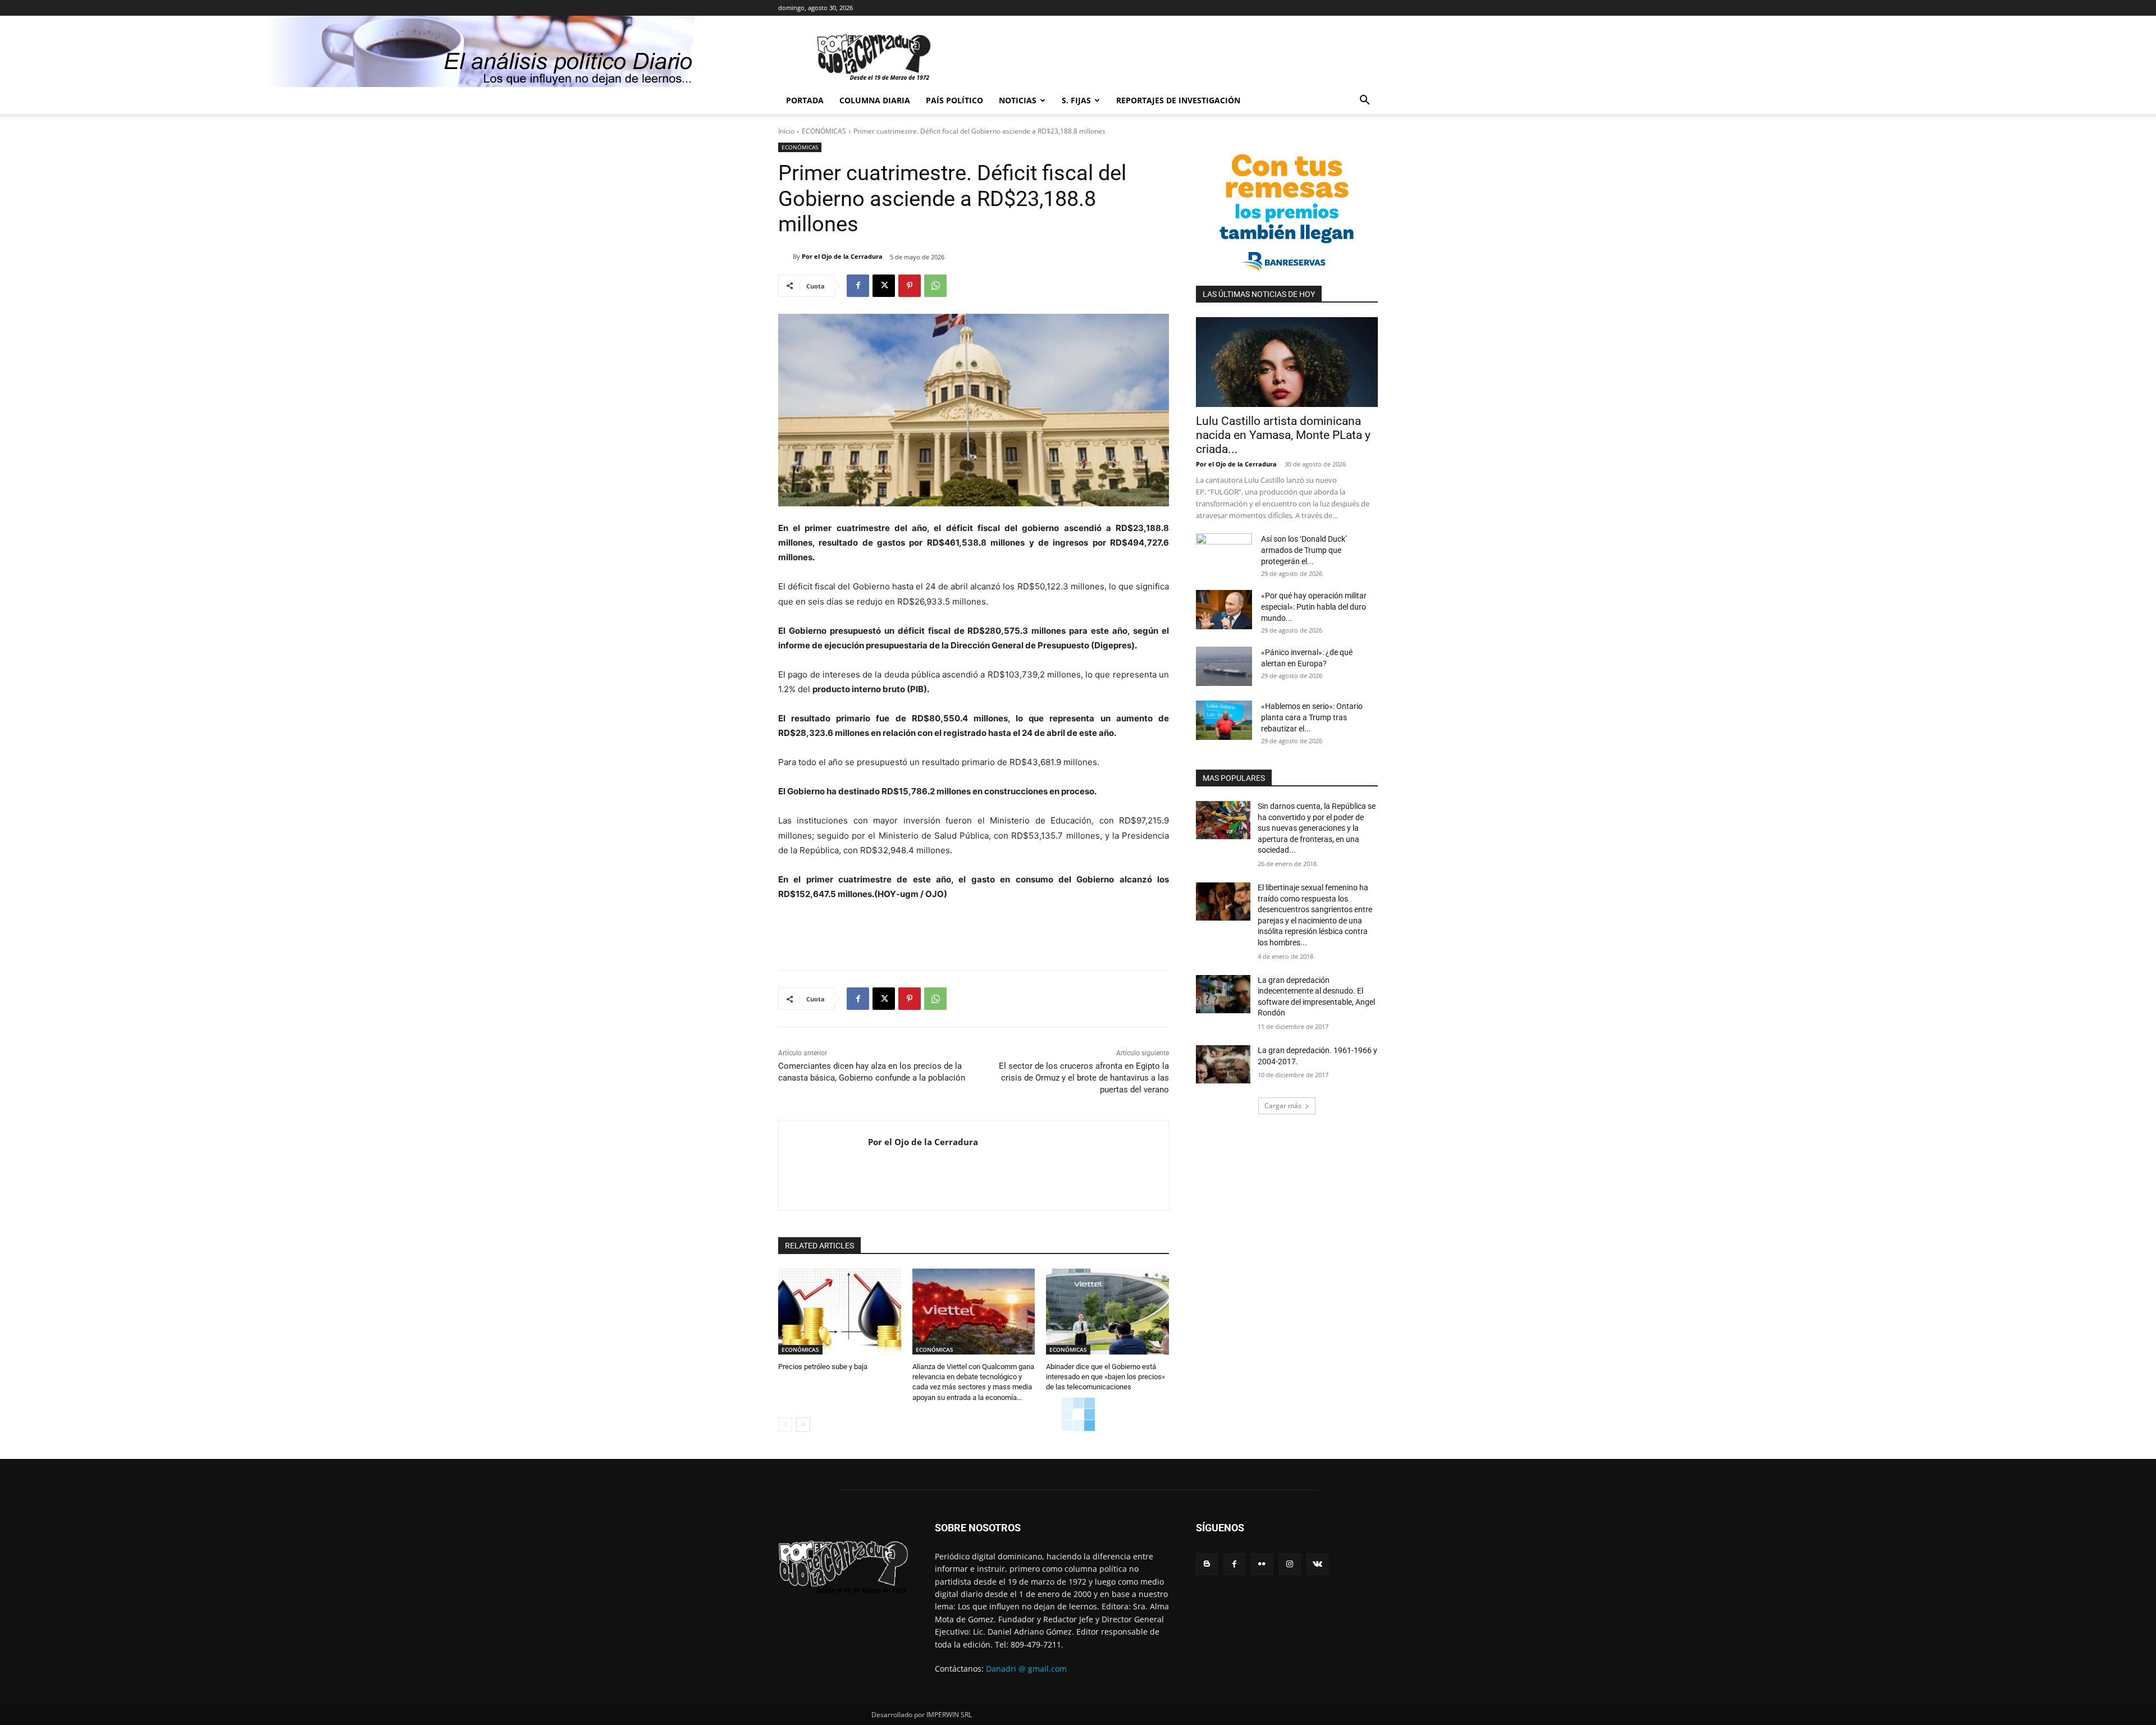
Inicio (786, 131)
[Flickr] (1262, 1564)
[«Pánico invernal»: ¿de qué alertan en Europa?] (1224, 666)
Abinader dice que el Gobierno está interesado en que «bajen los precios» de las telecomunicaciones (1106, 1377)
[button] (1364, 101)
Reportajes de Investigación (1178, 100)
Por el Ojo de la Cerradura (842, 256)
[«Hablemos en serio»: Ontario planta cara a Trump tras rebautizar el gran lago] (1224, 720)
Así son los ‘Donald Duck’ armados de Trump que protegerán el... (1304, 550)
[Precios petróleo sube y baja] (840, 1312)
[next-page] (803, 1425)
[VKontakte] (1317, 1564)
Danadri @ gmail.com (1026, 1669)
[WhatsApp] (935, 286)
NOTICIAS (1018, 100)
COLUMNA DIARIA (875, 100)
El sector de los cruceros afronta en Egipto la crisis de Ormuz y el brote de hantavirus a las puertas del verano (1084, 1078)
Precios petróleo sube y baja (823, 1367)
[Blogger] (1207, 1564)
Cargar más (1283, 1106)
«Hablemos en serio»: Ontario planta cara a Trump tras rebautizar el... (1312, 717)
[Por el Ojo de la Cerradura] (785, 257)
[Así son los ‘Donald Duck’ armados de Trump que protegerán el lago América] (1224, 553)
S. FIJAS (1076, 100)
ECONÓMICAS (824, 131)
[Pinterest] (910, 286)
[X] (884, 286)
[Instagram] (1290, 1564)
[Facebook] (858, 286)
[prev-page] (785, 1425)
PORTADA (805, 100)
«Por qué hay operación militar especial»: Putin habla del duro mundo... (1314, 607)
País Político (954, 100)
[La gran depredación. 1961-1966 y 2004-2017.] (1223, 1064)
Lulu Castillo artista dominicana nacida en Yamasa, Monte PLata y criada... (1283, 435)
